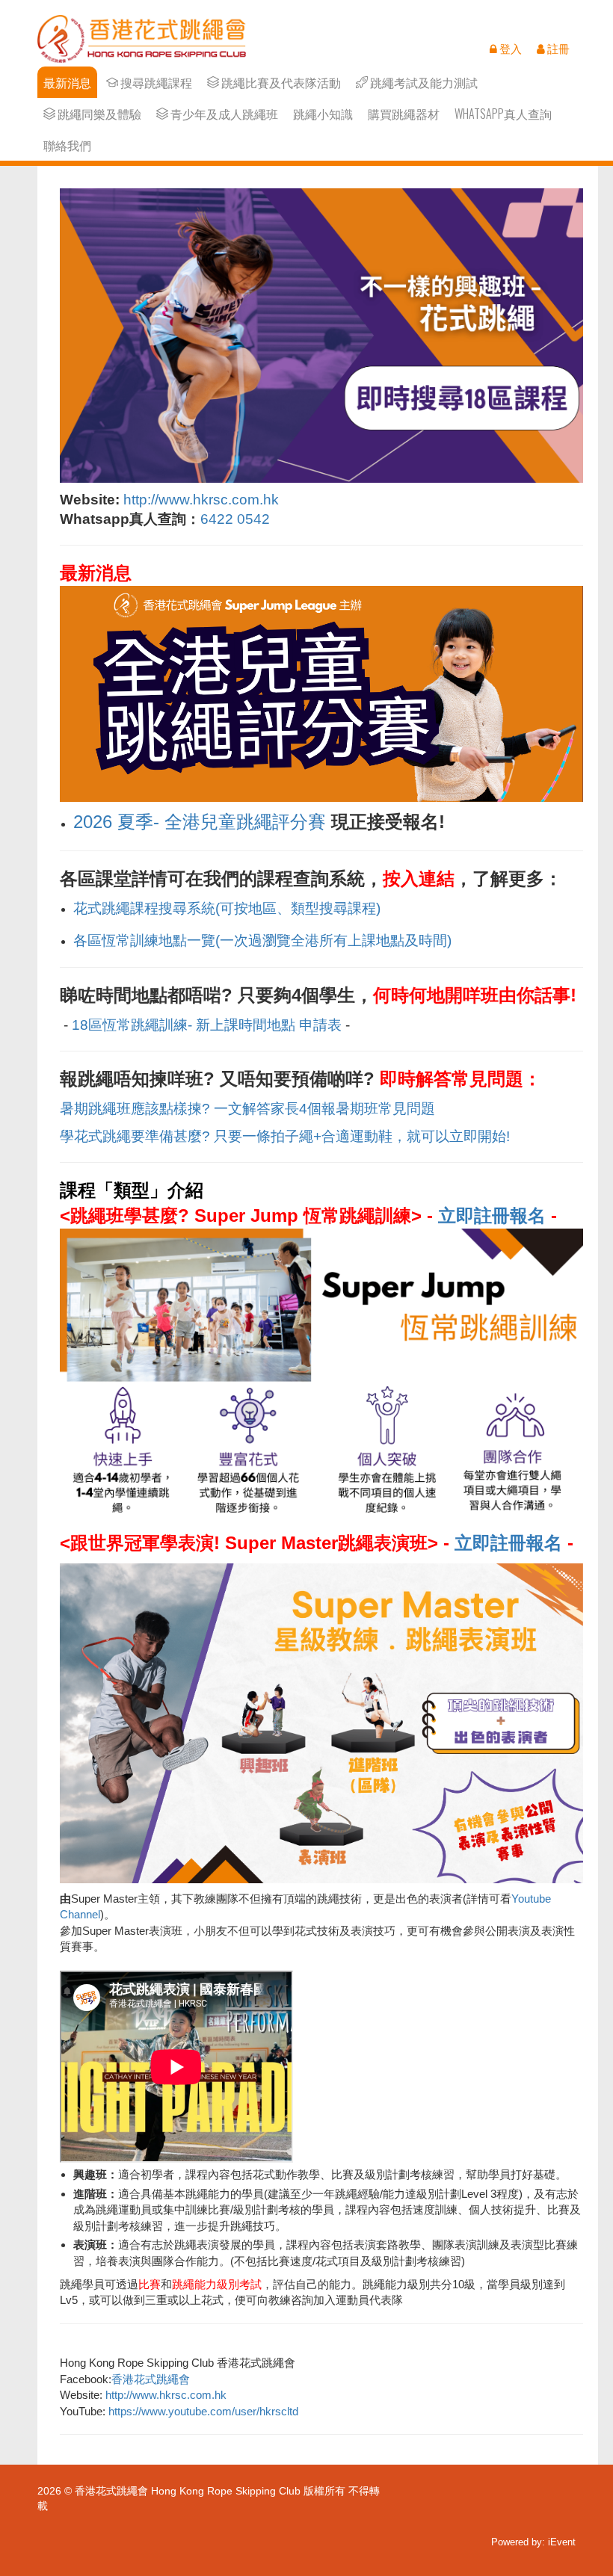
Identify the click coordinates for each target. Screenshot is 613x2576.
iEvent (562, 2542)
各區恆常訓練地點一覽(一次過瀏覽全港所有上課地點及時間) (262, 940)
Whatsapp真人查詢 (503, 114)
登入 (509, 49)
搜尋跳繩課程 (155, 83)
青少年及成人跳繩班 (223, 114)
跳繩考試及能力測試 (423, 83)
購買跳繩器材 (404, 114)
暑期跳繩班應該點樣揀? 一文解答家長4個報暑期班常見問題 (247, 1109)
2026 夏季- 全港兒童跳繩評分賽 (200, 822)
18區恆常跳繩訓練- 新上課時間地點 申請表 (207, 1025)
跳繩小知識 (323, 114)
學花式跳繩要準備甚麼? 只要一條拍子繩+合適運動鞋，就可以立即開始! (285, 1136)
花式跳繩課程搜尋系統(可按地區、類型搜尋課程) (227, 908)
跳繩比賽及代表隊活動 (280, 83)
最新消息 (67, 83)
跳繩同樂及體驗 (98, 114)
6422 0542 (235, 519)
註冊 (557, 49)
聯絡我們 (67, 145)
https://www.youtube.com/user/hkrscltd (203, 2411)
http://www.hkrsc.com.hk (201, 500)
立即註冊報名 (492, 1216)
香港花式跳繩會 (151, 2379)
